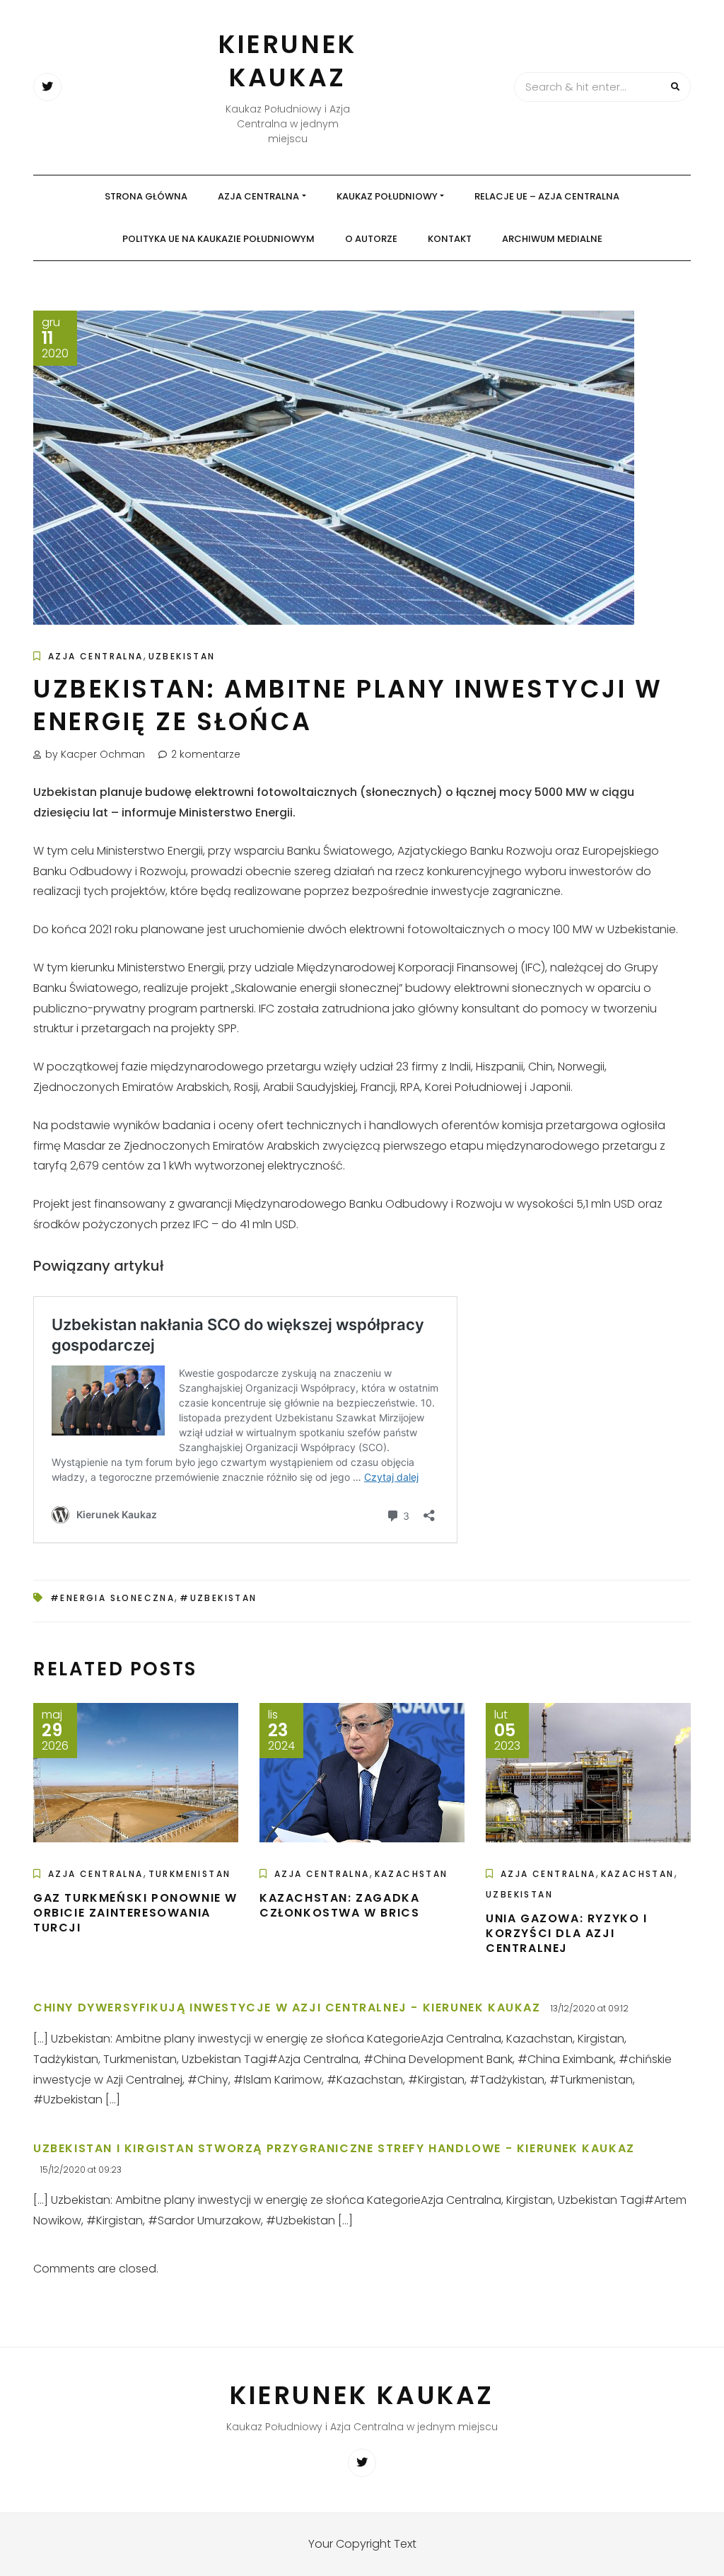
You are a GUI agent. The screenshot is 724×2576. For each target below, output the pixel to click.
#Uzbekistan (218, 1598)
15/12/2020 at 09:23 (81, 2170)
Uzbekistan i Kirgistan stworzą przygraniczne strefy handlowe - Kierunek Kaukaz (334, 2148)
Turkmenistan (190, 1874)
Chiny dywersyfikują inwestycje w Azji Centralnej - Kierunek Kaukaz (287, 2008)
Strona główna (146, 196)
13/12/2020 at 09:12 (590, 2008)
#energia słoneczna (112, 1598)
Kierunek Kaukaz (288, 61)
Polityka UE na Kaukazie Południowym (218, 239)
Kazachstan (411, 1874)
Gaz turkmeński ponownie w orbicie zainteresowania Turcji (135, 1913)
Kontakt (450, 239)
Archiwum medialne (552, 239)
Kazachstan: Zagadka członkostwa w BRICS (339, 1905)
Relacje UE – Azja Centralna (547, 196)
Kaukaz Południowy (387, 196)
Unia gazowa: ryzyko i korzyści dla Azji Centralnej (567, 1933)
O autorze (371, 239)
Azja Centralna (258, 196)
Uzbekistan (182, 656)
